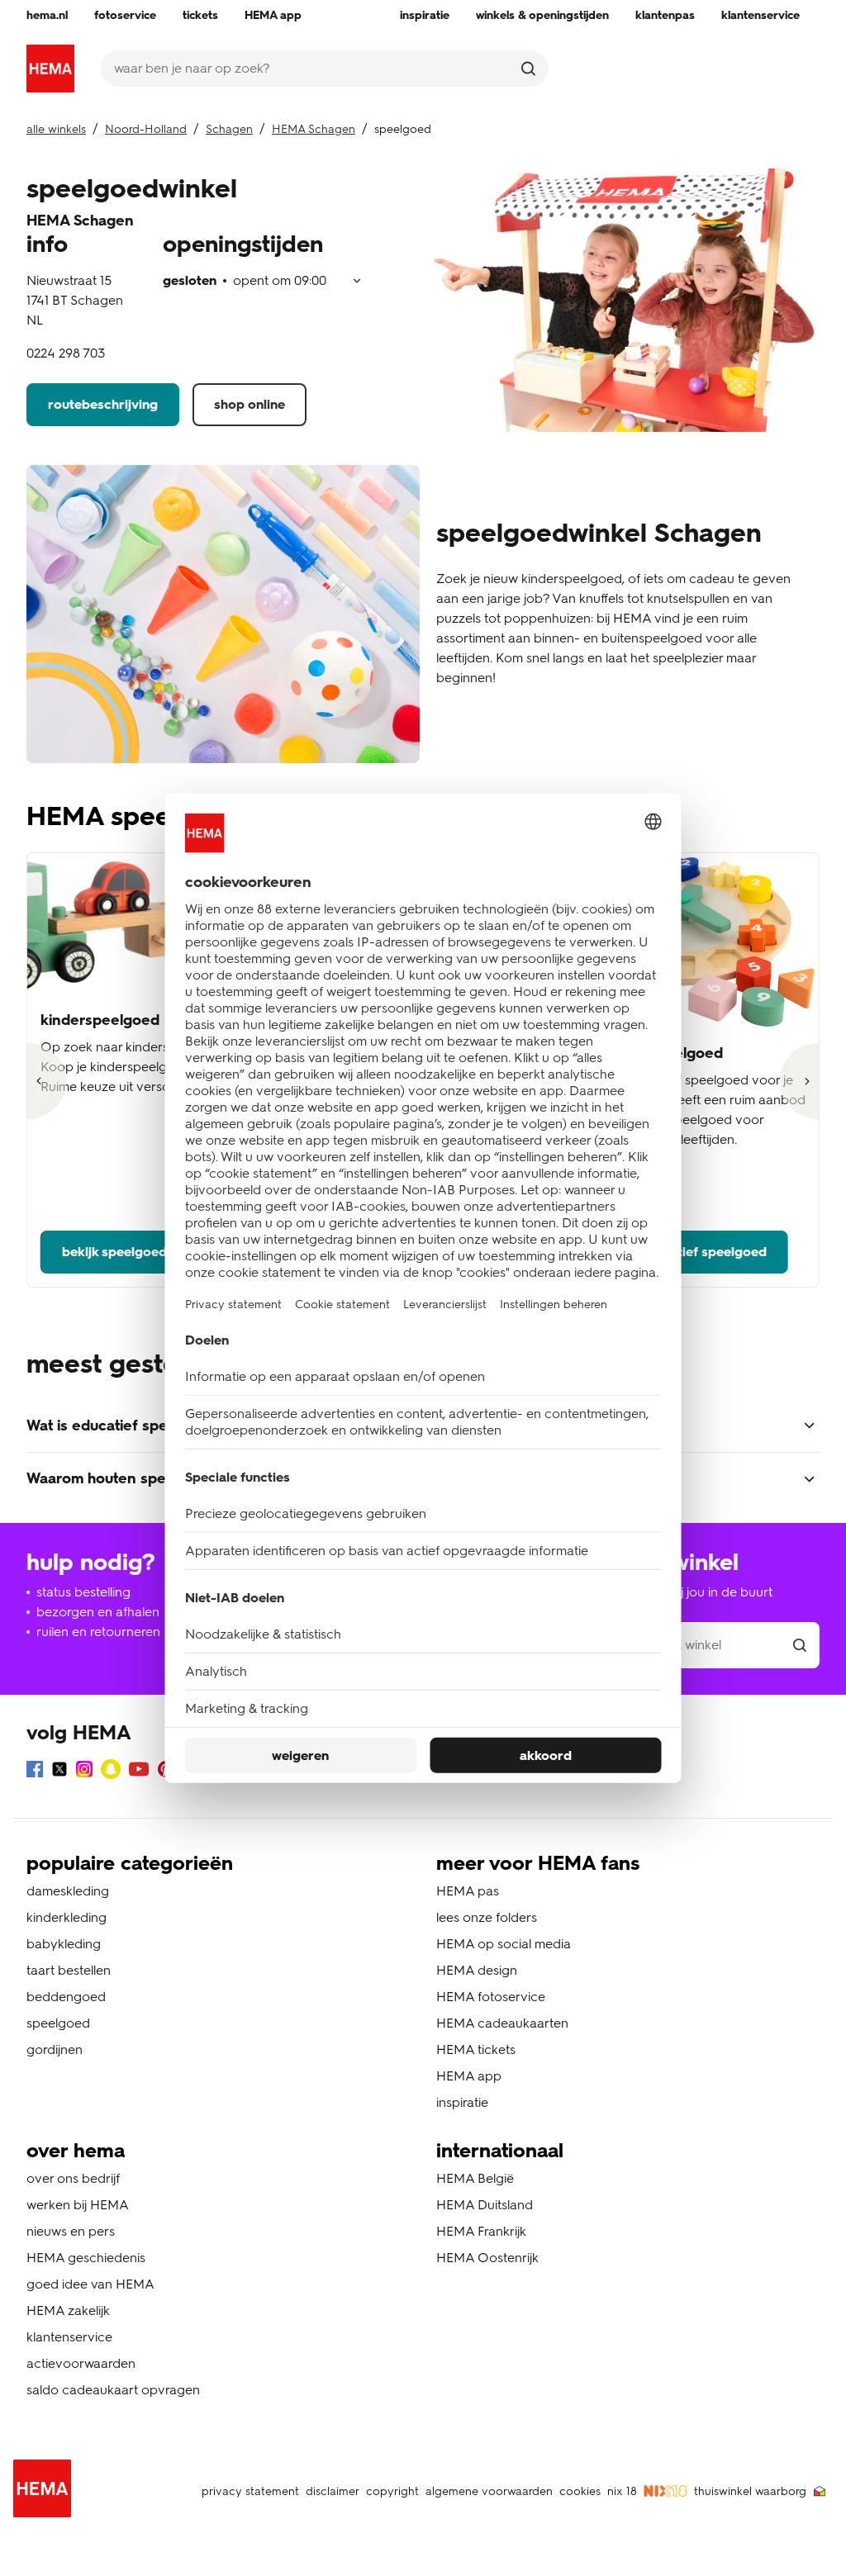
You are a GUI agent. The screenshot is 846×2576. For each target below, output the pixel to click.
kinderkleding (67, 1917)
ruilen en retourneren (98, 1632)
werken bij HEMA (78, 2205)
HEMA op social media (504, 1944)
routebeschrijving (103, 404)
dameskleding (68, 1891)
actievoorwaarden (81, 2363)
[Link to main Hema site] (45, 2491)
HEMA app (469, 2076)
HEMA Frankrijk (481, 2231)
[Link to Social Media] (35, 1772)
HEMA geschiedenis (86, 2258)
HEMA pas (468, 1891)
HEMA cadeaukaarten (502, 2023)
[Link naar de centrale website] (50, 69)
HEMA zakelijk (68, 2310)
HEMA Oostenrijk (487, 2258)
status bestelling (83, 1592)
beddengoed (66, 1997)
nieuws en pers (71, 2231)
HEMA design (477, 1970)
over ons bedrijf (73, 2178)
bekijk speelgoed (114, 1252)
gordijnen (55, 2049)
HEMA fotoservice (491, 1997)
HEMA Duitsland (485, 2205)
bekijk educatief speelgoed (683, 1252)
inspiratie (462, 2102)
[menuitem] (47, 16)
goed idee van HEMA (90, 2284)
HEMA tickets (476, 2049)
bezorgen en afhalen (98, 1612)
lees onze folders (487, 1917)
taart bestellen (69, 1970)
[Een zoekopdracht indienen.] (528, 69)
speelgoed (58, 2023)
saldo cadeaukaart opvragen (113, 2390)
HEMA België (475, 2178)
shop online (250, 404)
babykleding (64, 1944)
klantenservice (69, 2337)
